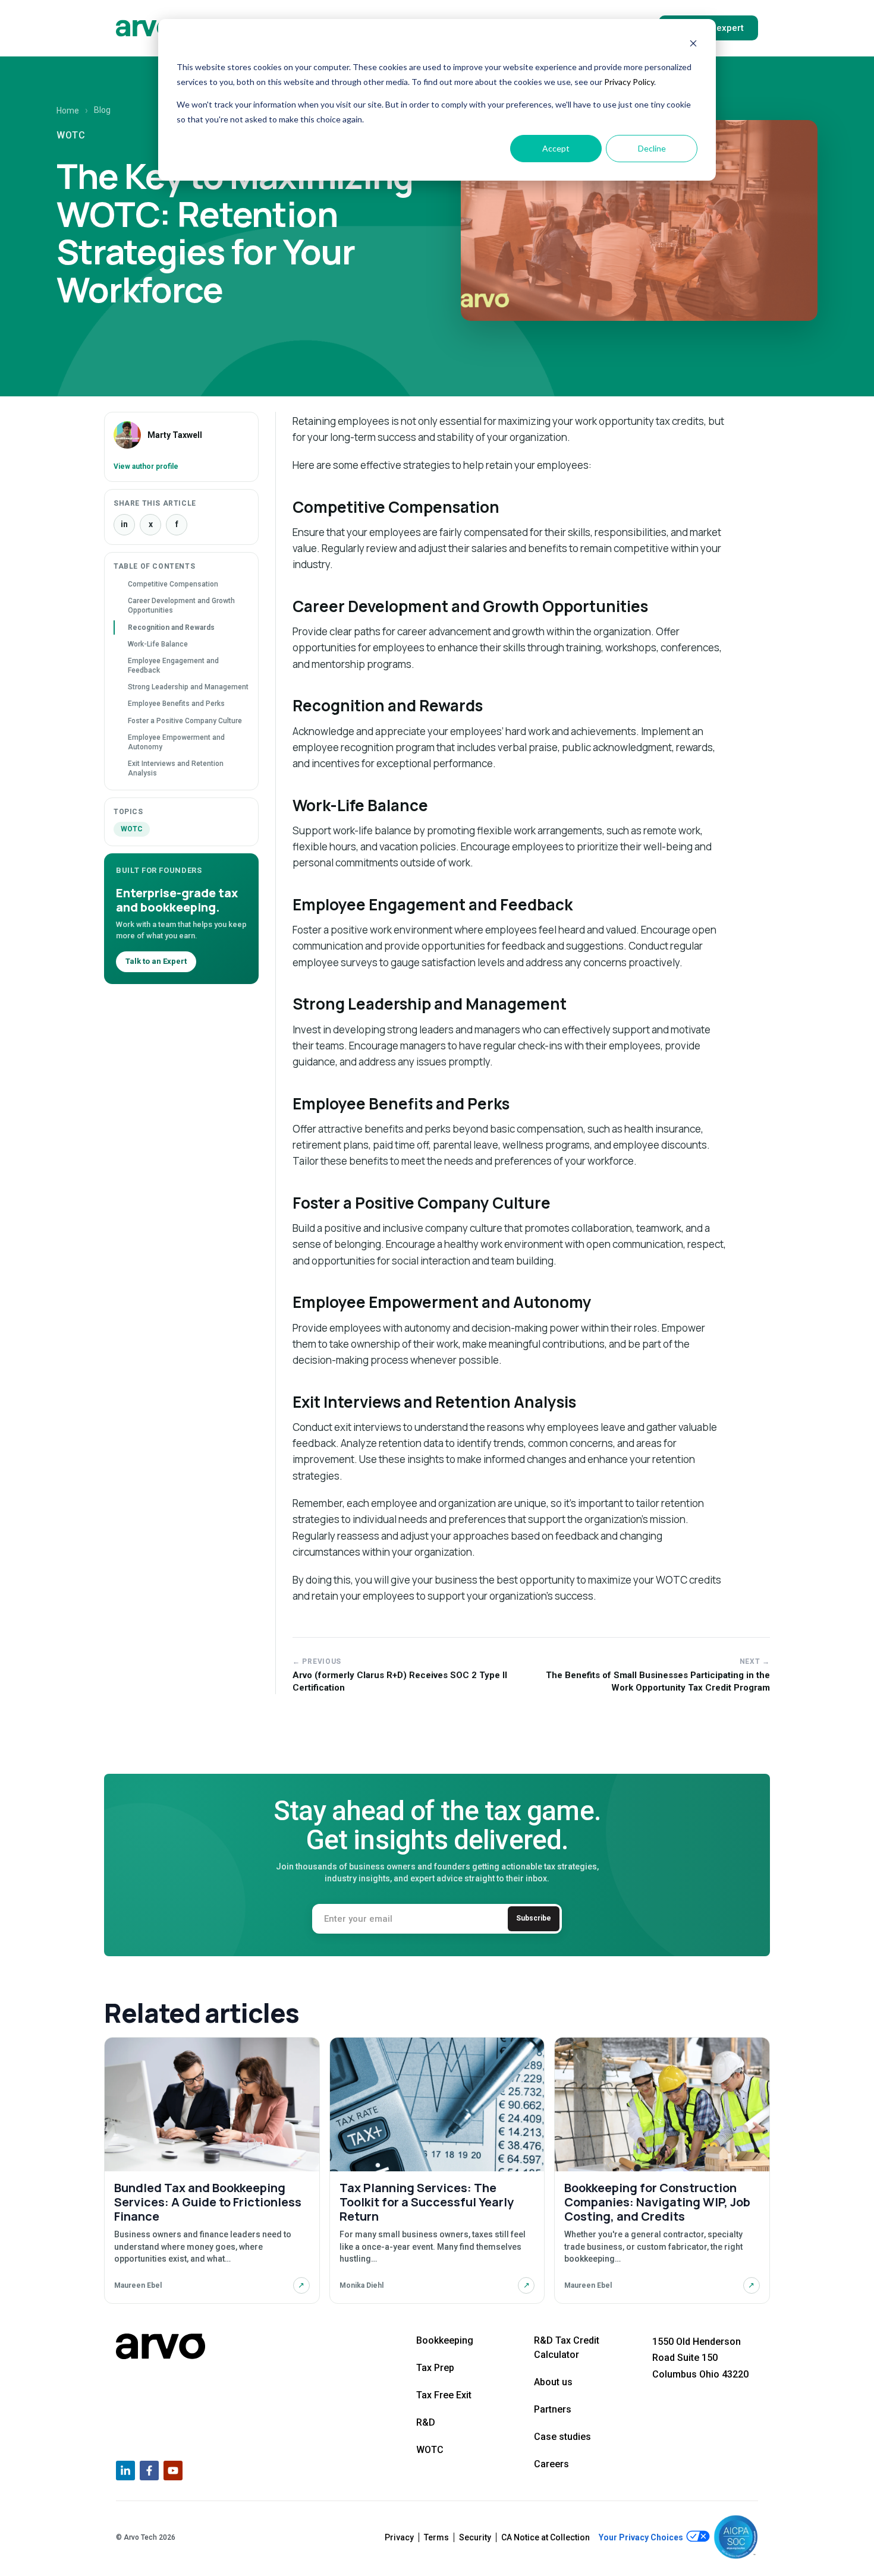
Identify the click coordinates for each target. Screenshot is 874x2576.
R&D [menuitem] (426, 2422)
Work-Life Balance (158, 644)
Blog (102, 110)
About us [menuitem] (553, 2382)
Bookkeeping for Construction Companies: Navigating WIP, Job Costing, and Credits (657, 2202)
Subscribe (534, 1918)
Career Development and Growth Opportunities (181, 606)
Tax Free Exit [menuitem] (444, 2395)
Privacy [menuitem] (399, 2537)
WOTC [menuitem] (430, 2450)
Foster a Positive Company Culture (185, 721)
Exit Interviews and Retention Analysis (176, 768)
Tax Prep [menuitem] (435, 2368)
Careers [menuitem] (551, 2464)
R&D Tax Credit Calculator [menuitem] (567, 2348)
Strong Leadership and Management (188, 687)
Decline (652, 148)
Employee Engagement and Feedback (173, 666)
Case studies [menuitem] (562, 2437)
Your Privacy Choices (642, 2537)
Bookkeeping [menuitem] (445, 2340)
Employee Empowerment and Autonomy (176, 742)
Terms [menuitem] (436, 2537)
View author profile (146, 466)
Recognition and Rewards (171, 628)
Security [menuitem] (475, 2537)
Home (68, 111)
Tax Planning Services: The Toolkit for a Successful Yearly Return (427, 2202)
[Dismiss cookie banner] (693, 45)
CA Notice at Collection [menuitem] (546, 2537)
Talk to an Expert (156, 961)
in (124, 524)
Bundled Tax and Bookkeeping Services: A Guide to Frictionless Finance (208, 2202)
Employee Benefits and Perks (176, 704)
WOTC (132, 829)
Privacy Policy (629, 82)
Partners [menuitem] (553, 2409)
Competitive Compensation (173, 584)
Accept (556, 148)
